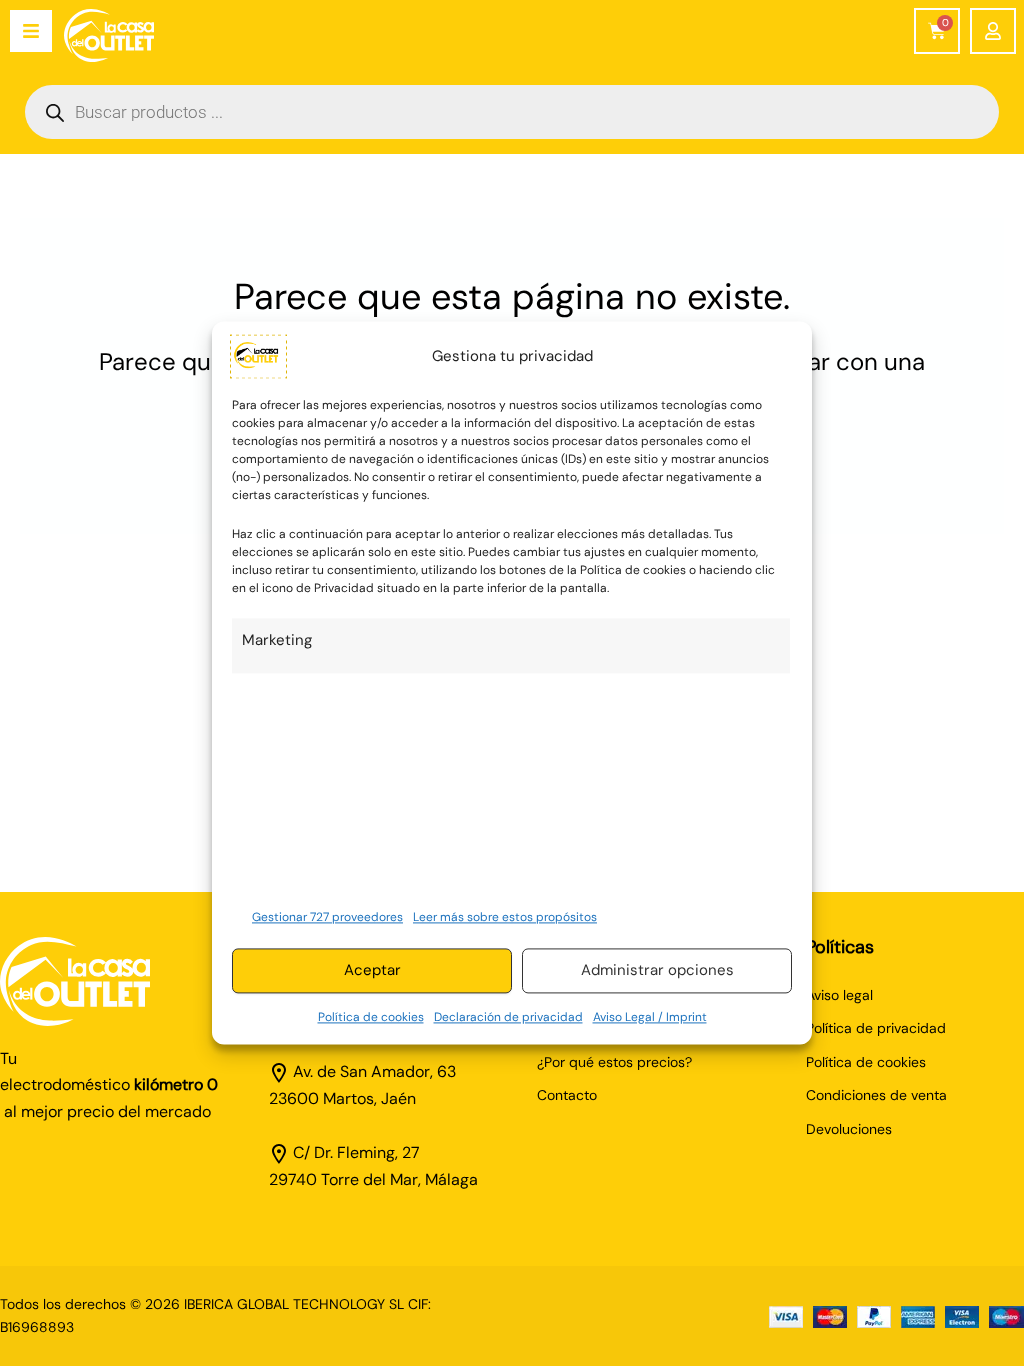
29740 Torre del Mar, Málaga (373, 1179)
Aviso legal (839, 995)
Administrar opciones (657, 971)
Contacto (567, 1095)
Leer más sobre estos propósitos (505, 917)
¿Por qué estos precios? (614, 1062)
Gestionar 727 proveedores (327, 917)
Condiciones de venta (876, 1095)
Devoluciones (849, 1129)
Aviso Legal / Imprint (650, 1017)
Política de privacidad (876, 1028)
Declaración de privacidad (508, 1017)
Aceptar (372, 971)
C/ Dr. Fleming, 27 (356, 1152)
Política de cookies (371, 1017)
